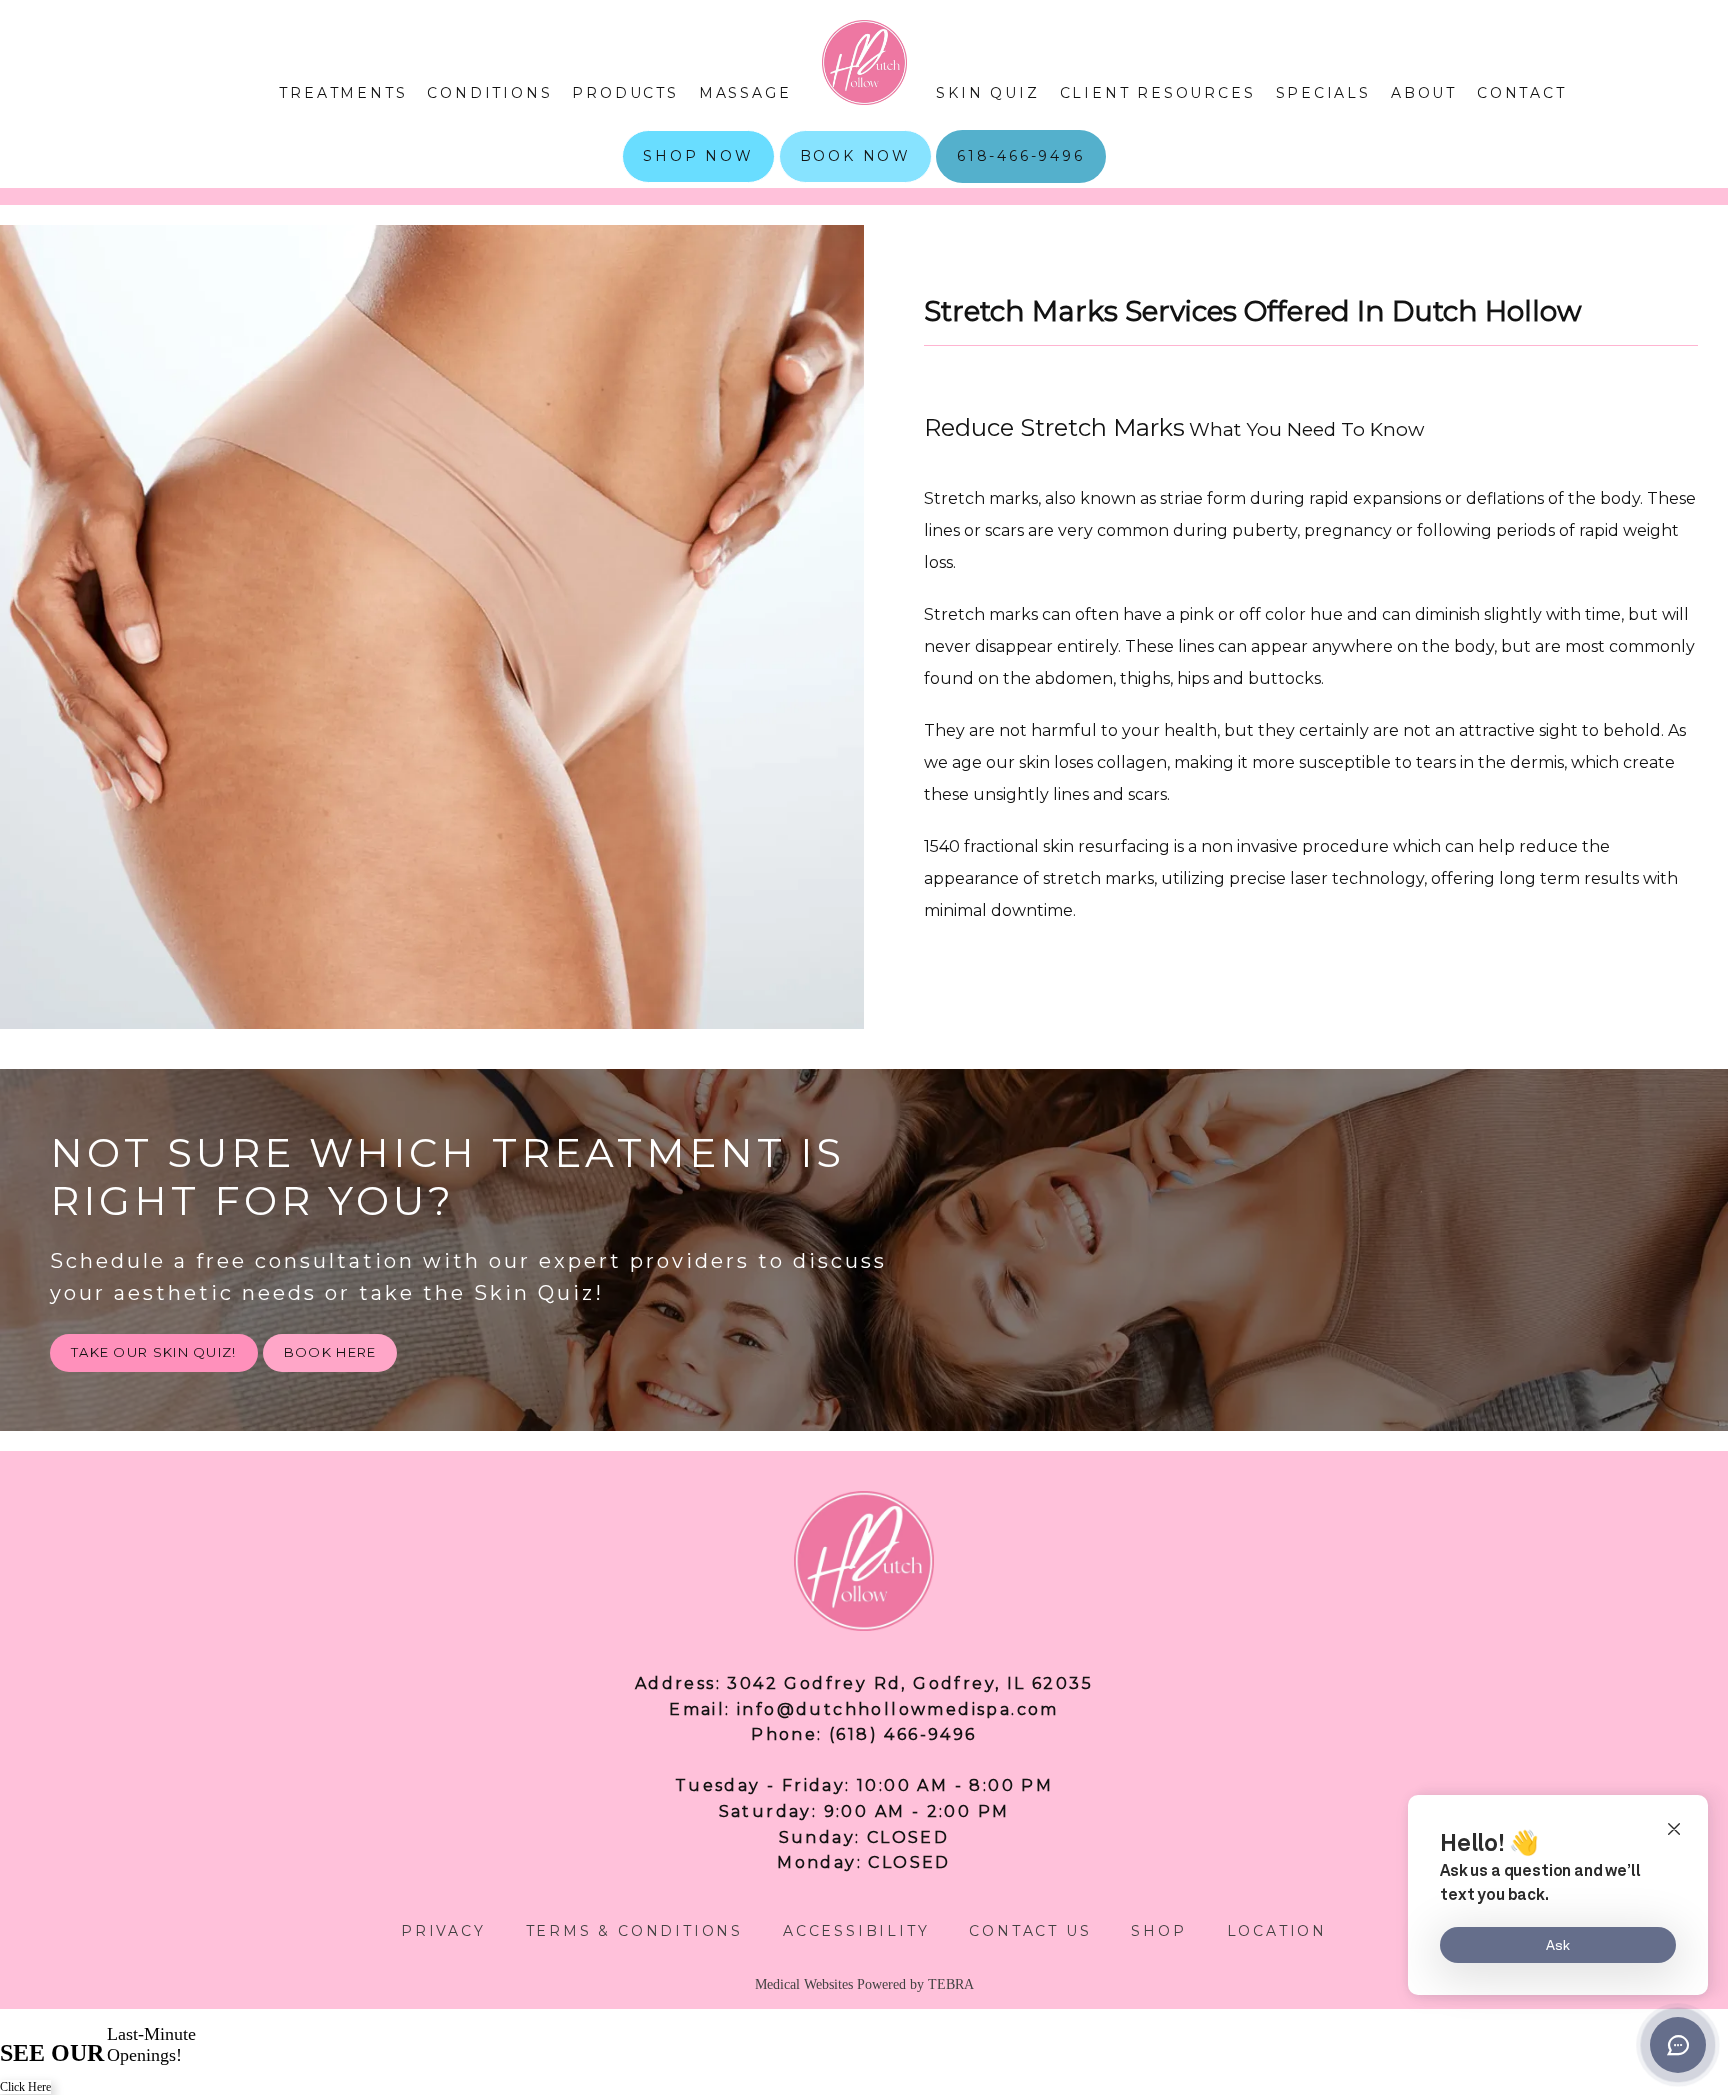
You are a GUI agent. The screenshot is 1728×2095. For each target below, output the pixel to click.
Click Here (25, 2087)
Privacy (443, 1931)
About (1424, 93)
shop (1158, 1931)
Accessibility (856, 1931)
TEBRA (951, 1984)
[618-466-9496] (1021, 181)
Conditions (489, 93)
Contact (1522, 93)
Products (625, 93)
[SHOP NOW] (698, 181)
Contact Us (1030, 1931)
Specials (1323, 93)
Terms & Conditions (634, 1931)
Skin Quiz (987, 93)
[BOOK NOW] (855, 181)
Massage (745, 93)
